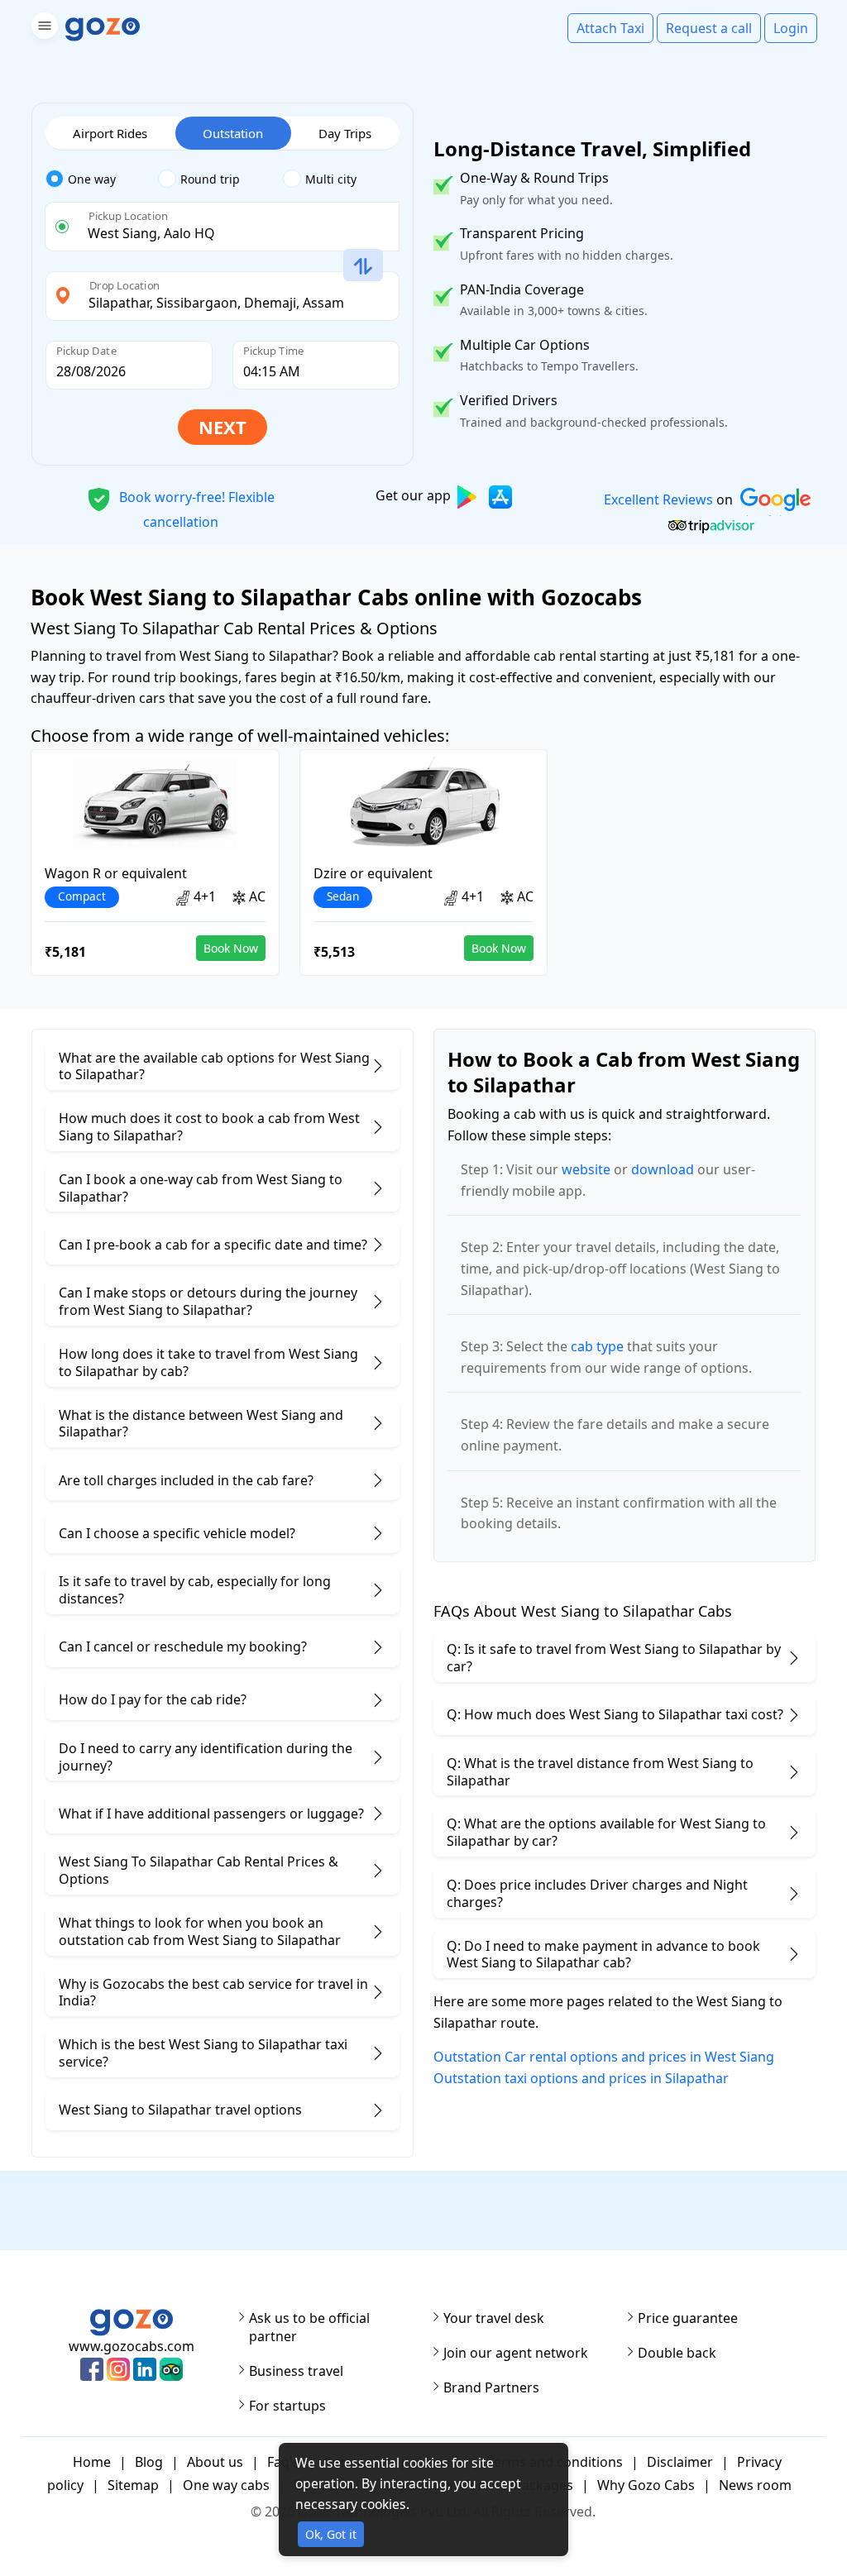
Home (92, 2462)
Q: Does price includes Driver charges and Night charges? (597, 1893)
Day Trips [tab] (345, 133)
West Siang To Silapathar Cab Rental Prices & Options (199, 1870)
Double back (677, 2353)
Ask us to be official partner (309, 2327)
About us (215, 2462)
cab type (597, 1346)
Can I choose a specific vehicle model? (177, 1533)
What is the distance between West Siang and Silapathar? (201, 1424)
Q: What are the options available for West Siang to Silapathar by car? (606, 1832)
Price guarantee (688, 2318)
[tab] (102, 179)
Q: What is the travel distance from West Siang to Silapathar (600, 1772)
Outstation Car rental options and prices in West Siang (604, 2057)
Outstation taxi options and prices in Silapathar (581, 2078)
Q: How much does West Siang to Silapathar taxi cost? (615, 1714)
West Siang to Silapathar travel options (180, 2110)
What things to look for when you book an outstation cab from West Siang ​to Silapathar (200, 1931)
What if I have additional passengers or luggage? (211, 1814)
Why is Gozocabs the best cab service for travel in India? (213, 1993)
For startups (287, 2406)
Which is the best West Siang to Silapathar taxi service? (203, 2053)
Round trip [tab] (210, 179)
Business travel (296, 2371)
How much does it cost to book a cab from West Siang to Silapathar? (209, 1127)
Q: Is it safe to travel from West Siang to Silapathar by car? (614, 1658)
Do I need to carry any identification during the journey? (206, 1757)
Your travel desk (494, 2318)
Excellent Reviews (658, 499)
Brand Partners (491, 2387)
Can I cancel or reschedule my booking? (183, 1646)
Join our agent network (516, 2353)
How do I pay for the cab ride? (153, 1699)
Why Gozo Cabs (646, 2485)
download (663, 1169)
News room (755, 2485)
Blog (149, 2462)
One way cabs (226, 2485)
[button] (43, 29)
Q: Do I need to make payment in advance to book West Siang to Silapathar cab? (603, 1955)
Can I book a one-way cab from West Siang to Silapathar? (201, 1188)
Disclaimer (680, 2462)
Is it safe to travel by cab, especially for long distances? (195, 1590)
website (586, 1169)
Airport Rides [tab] (110, 133)
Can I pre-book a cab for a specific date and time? (213, 1245)
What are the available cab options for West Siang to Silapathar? (214, 1066)
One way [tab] (92, 179)
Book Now (231, 948)
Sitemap (133, 2485)
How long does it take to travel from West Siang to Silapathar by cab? (208, 1362)
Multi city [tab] (331, 179)
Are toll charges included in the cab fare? (186, 1480)
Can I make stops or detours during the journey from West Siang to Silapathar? (208, 1301)
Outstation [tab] (233, 133)
